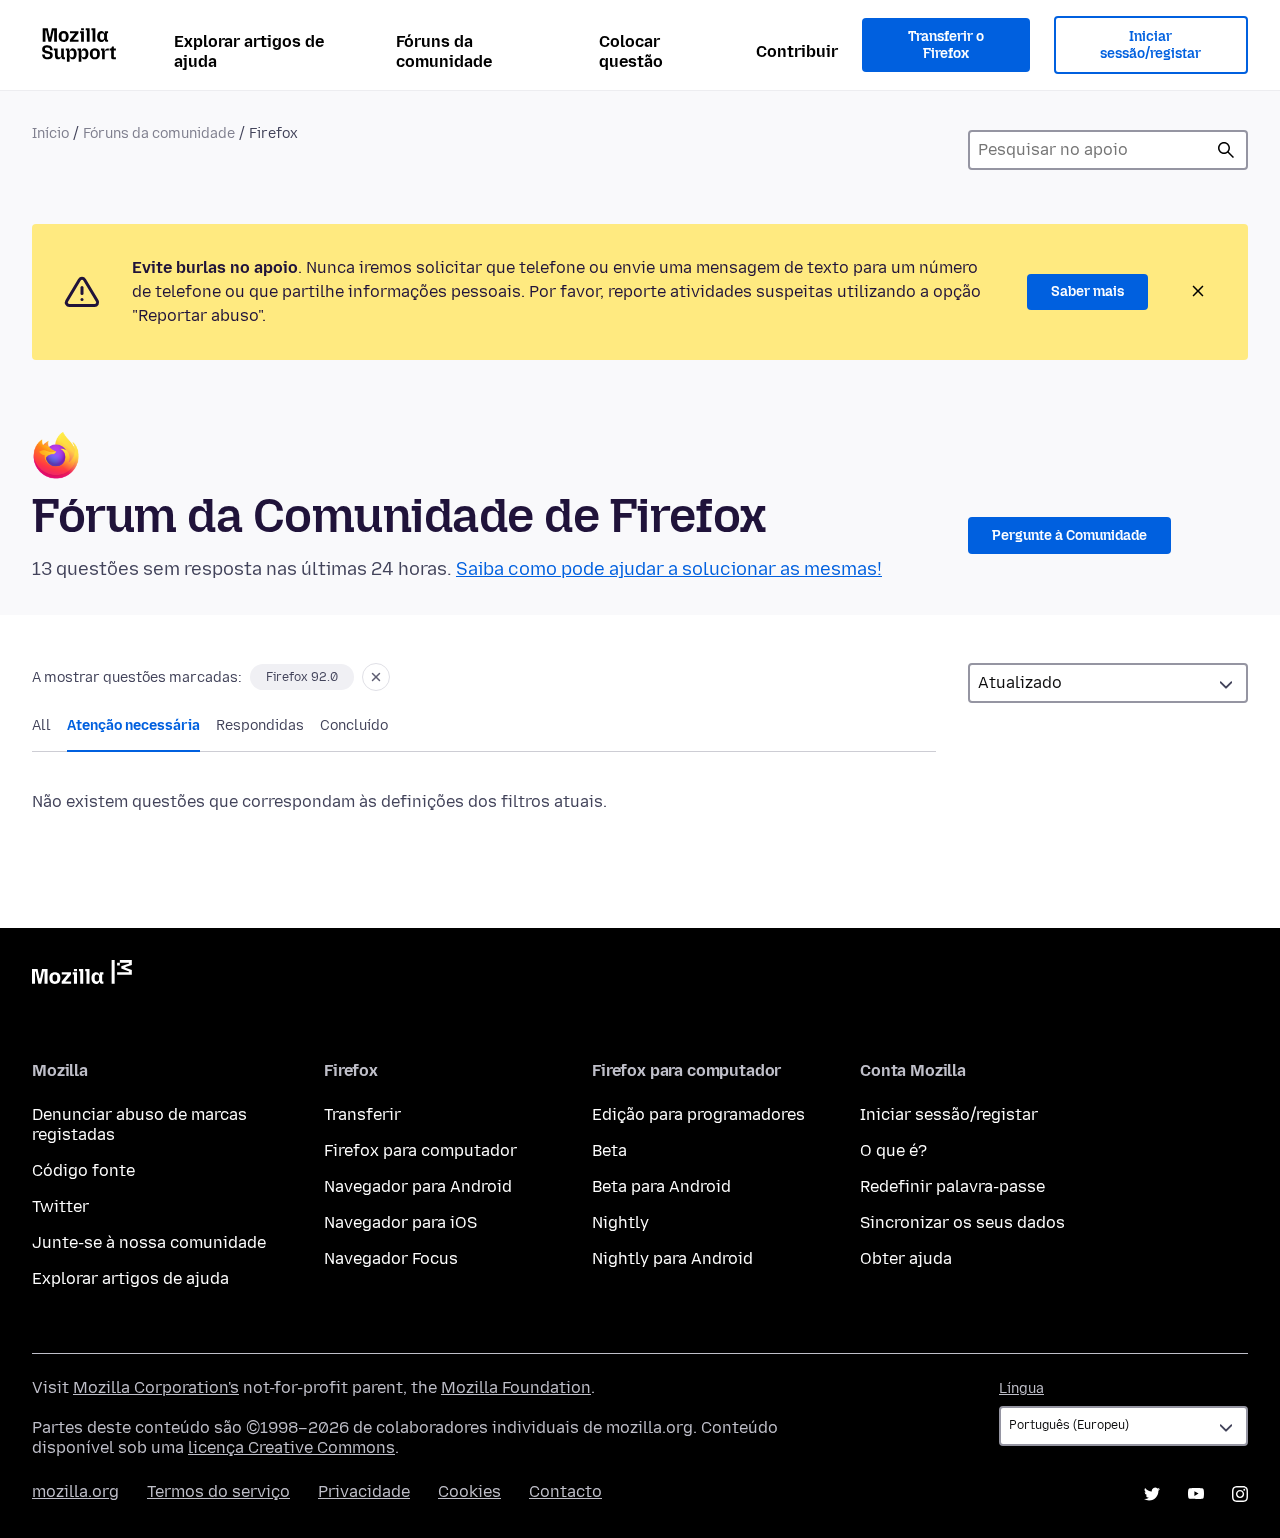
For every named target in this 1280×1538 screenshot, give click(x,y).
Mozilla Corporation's (156, 1387)
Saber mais (1087, 291)
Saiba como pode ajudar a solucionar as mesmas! (669, 569)
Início (50, 133)
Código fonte (83, 1170)
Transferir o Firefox (946, 45)
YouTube (1196, 1494)
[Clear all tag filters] (376, 677)
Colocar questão (631, 51)
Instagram (1240, 1494)
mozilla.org (75, 1491)
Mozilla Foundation (516, 1387)
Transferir (362, 1114)
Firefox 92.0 (302, 677)
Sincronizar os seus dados (962, 1222)
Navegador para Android (418, 1186)
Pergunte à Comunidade (1069, 535)
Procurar (1226, 150)
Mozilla (82, 976)
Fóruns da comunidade (444, 51)
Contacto (565, 1491)
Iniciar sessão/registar (1150, 45)
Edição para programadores (698, 1114)
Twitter (60, 1206)
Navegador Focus (391, 1258)
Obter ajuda (906, 1258)
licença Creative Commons (291, 1447)
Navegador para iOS (400, 1222)
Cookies (469, 1491)
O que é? (893, 1150)
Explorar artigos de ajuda (249, 51)
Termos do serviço (218, 1491)
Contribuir (797, 51)
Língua (1021, 1388)
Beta (609, 1150)
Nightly (620, 1222)
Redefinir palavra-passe (952, 1186)
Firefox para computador (420, 1150)
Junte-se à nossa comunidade (149, 1242)
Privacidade (364, 1491)
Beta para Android (661, 1186)
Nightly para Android (672, 1258)
